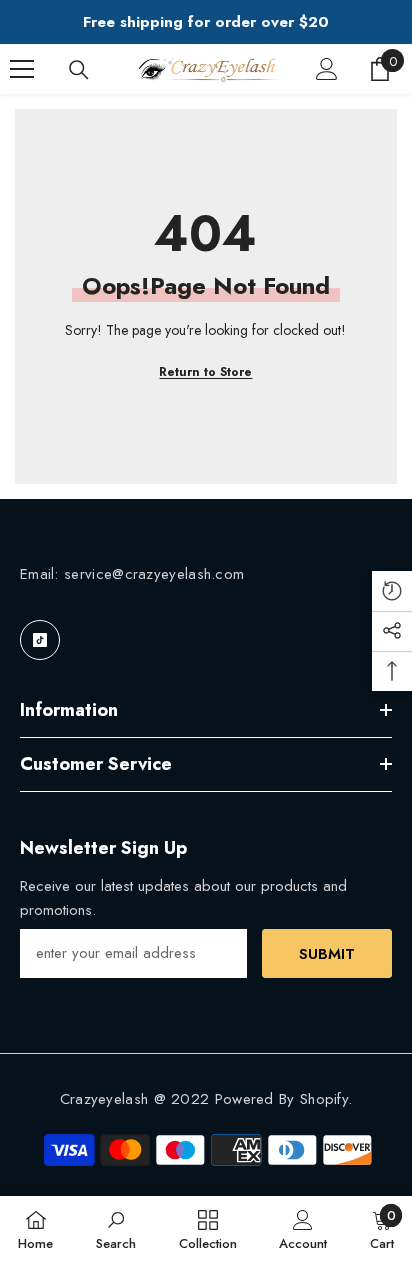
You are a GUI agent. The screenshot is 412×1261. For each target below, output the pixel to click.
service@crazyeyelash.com (154, 574)
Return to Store (205, 372)
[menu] (22, 69)
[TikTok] (40, 640)
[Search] (79, 70)
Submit (327, 954)
